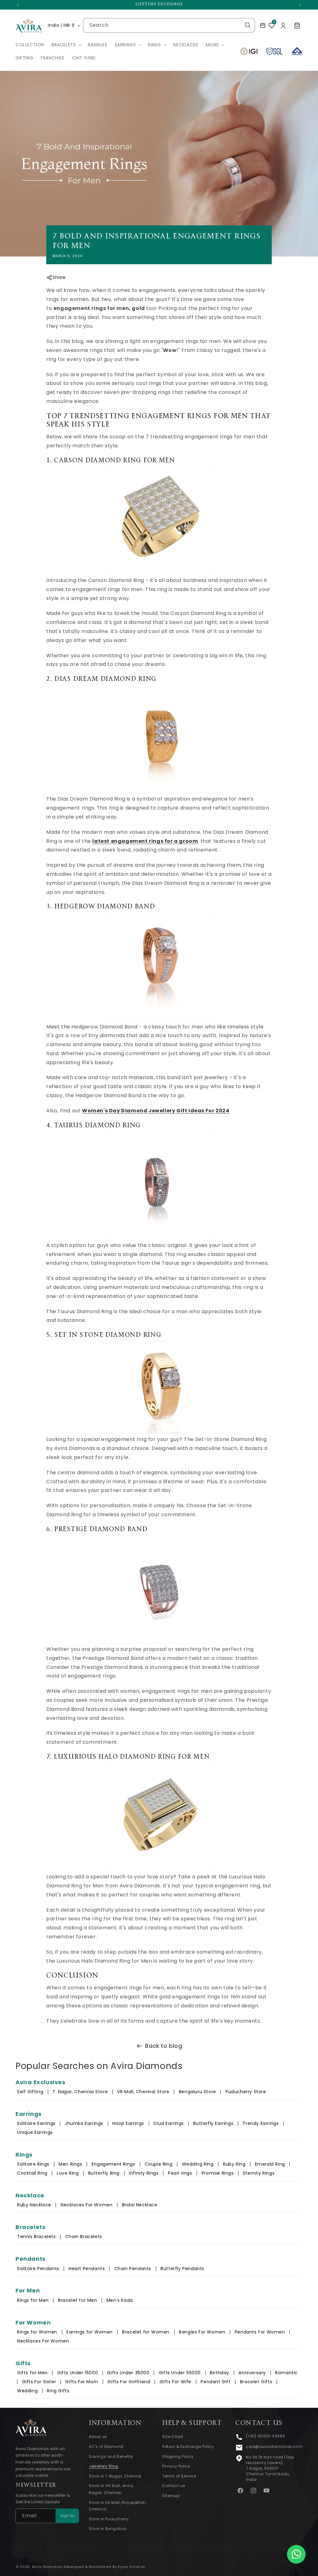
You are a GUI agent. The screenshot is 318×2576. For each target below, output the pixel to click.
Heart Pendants (87, 2269)
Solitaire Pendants (38, 2269)
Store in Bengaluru (108, 2529)
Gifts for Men (32, 2373)
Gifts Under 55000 (180, 2373)
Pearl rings (180, 2173)
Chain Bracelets (84, 2237)
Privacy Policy (176, 2466)
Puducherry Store (246, 2092)
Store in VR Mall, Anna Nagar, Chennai (111, 2489)
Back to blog (164, 2046)
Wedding (27, 2391)
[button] (66, 45)
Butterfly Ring (104, 2173)
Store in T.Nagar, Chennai (115, 2476)
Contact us (174, 2486)
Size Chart (173, 2437)
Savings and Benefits (111, 2456)
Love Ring (68, 2173)
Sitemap (171, 2496)
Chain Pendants (133, 2269)
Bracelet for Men (78, 2300)
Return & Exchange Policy (188, 2447)
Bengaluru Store (198, 2092)
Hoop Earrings (128, 2123)
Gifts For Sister (39, 2382)
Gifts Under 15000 (77, 2373)
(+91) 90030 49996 (266, 2436)
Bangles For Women (202, 2332)
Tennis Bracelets (36, 2237)
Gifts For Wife (175, 2382)
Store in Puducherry (109, 2519)
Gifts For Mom (82, 2382)
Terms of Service (179, 2476)
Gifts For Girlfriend (129, 2382)
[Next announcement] (300, 5)
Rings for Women (37, 2332)
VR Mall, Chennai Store (143, 2092)
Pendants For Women (260, 2332)
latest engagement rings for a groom (145, 841)
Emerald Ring (270, 2164)
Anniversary (252, 2373)
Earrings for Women (90, 2332)
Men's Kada (120, 2300)
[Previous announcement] (18, 5)
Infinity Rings (144, 2173)
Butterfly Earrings (213, 2123)
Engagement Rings (114, 2164)
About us (98, 2437)
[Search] (248, 25)
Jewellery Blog (103, 2466)
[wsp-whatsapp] (296, 2554)
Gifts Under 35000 (128, 2373)
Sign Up (67, 2516)
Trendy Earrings (261, 2123)
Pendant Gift (216, 2382)
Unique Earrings (35, 2132)
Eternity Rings (259, 2173)
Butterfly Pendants (182, 2269)
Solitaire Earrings (36, 2123)
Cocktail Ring (32, 2173)
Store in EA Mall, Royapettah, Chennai (118, 2506)
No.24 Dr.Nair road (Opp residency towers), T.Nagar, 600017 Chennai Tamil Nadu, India (270, 2468)
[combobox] (169, 25)
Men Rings (70, 2164)
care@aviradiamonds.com (274, 2447)
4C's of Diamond (106, 2447)
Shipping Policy (178, 2456)
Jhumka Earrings (84, 2123)
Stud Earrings (169, 2123)
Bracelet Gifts (256, 2382)
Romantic (286, 2373)
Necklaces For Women (86, 2205)
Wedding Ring (198, 2164)
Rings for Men (33, 2300)
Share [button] (59, 277)
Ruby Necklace (34, 2205)
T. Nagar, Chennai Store (81, 2092)
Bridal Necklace (140, 2205)
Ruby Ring (234, 2164)
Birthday (220, 2373)
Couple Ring (159, 2164)
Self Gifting (30, 2092)
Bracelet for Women (146, 2332)
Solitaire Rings (33, 2164)
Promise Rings (218, 2173)
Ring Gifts (58, 2391)
